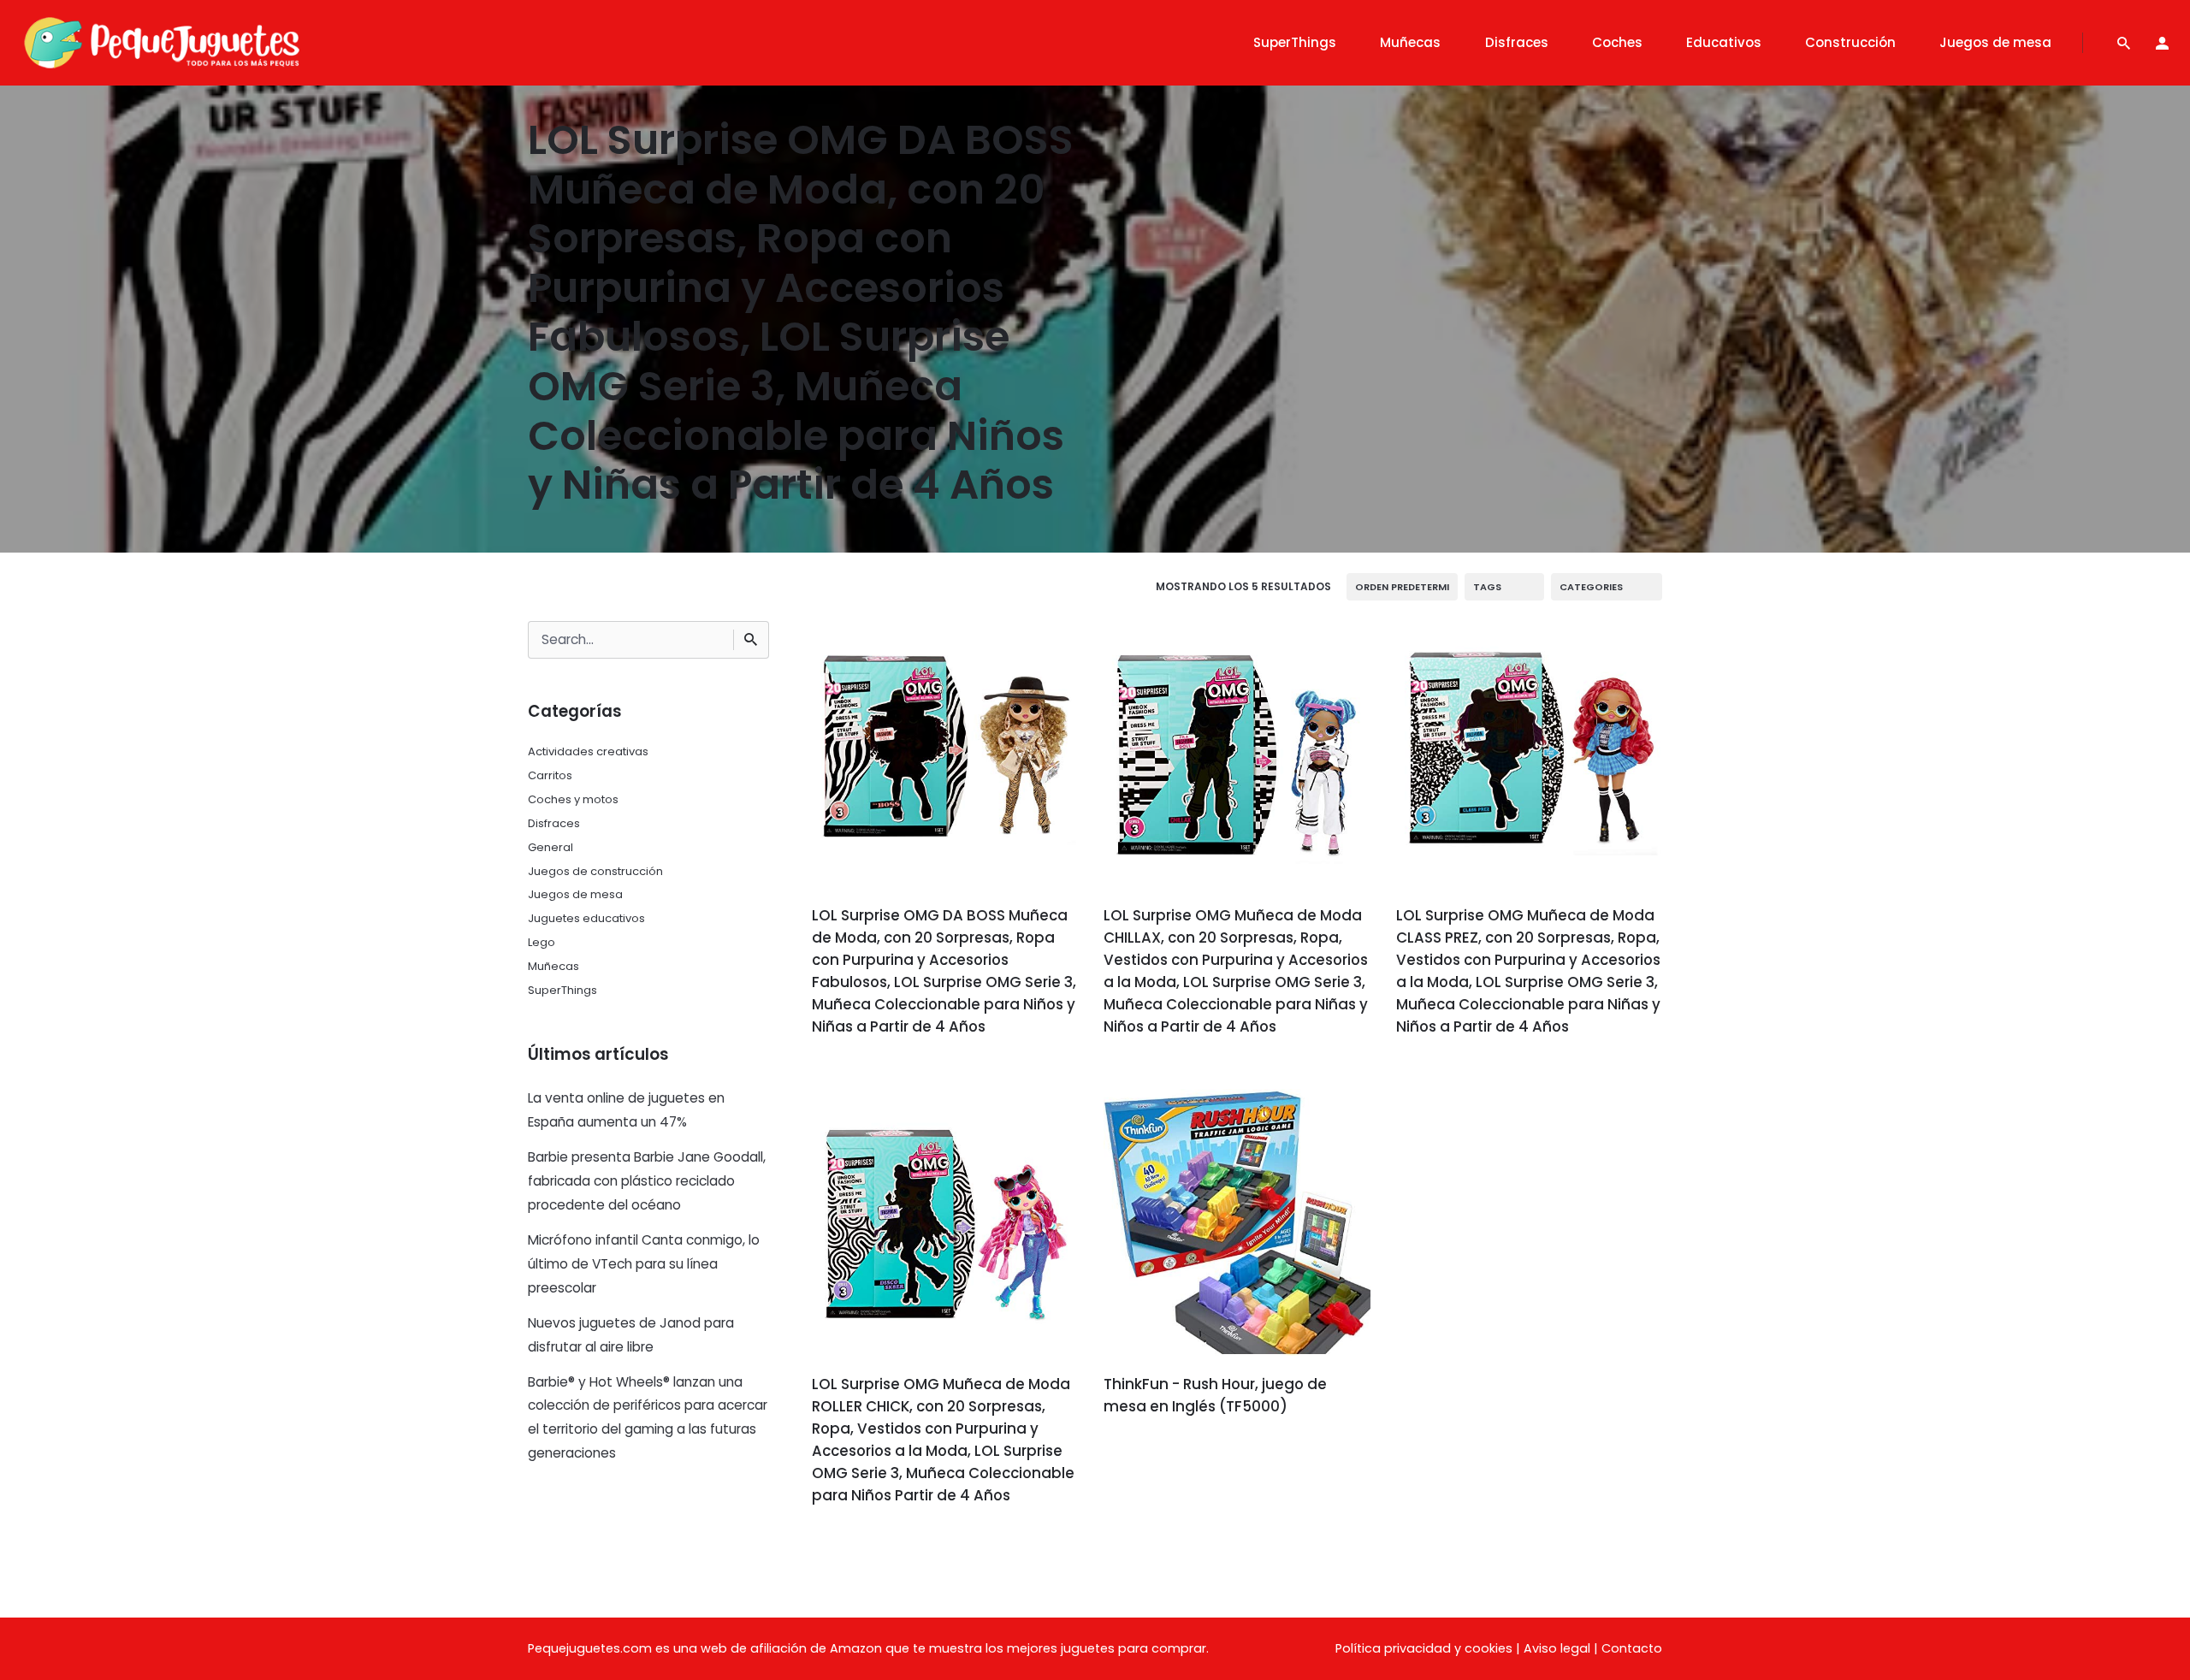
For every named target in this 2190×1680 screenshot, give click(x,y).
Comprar (859, 1075)
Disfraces (554, 823)
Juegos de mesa (575, 894)
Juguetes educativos (586, 918)
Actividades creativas (588, 751)
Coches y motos (573, 799)
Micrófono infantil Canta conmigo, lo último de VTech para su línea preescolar (644, 1264)
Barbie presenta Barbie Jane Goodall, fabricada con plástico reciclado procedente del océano (647, 1181)
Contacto (1632, 1648)
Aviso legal (1557, 1648)
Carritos (550, 775)
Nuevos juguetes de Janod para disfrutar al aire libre (631, 1335)
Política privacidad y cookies (1424, 1648)
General (550, 847)
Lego (542, 942)
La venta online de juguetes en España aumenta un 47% (626, 1110)
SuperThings (562, 990)
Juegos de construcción (595, 871)
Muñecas (553, 966)
